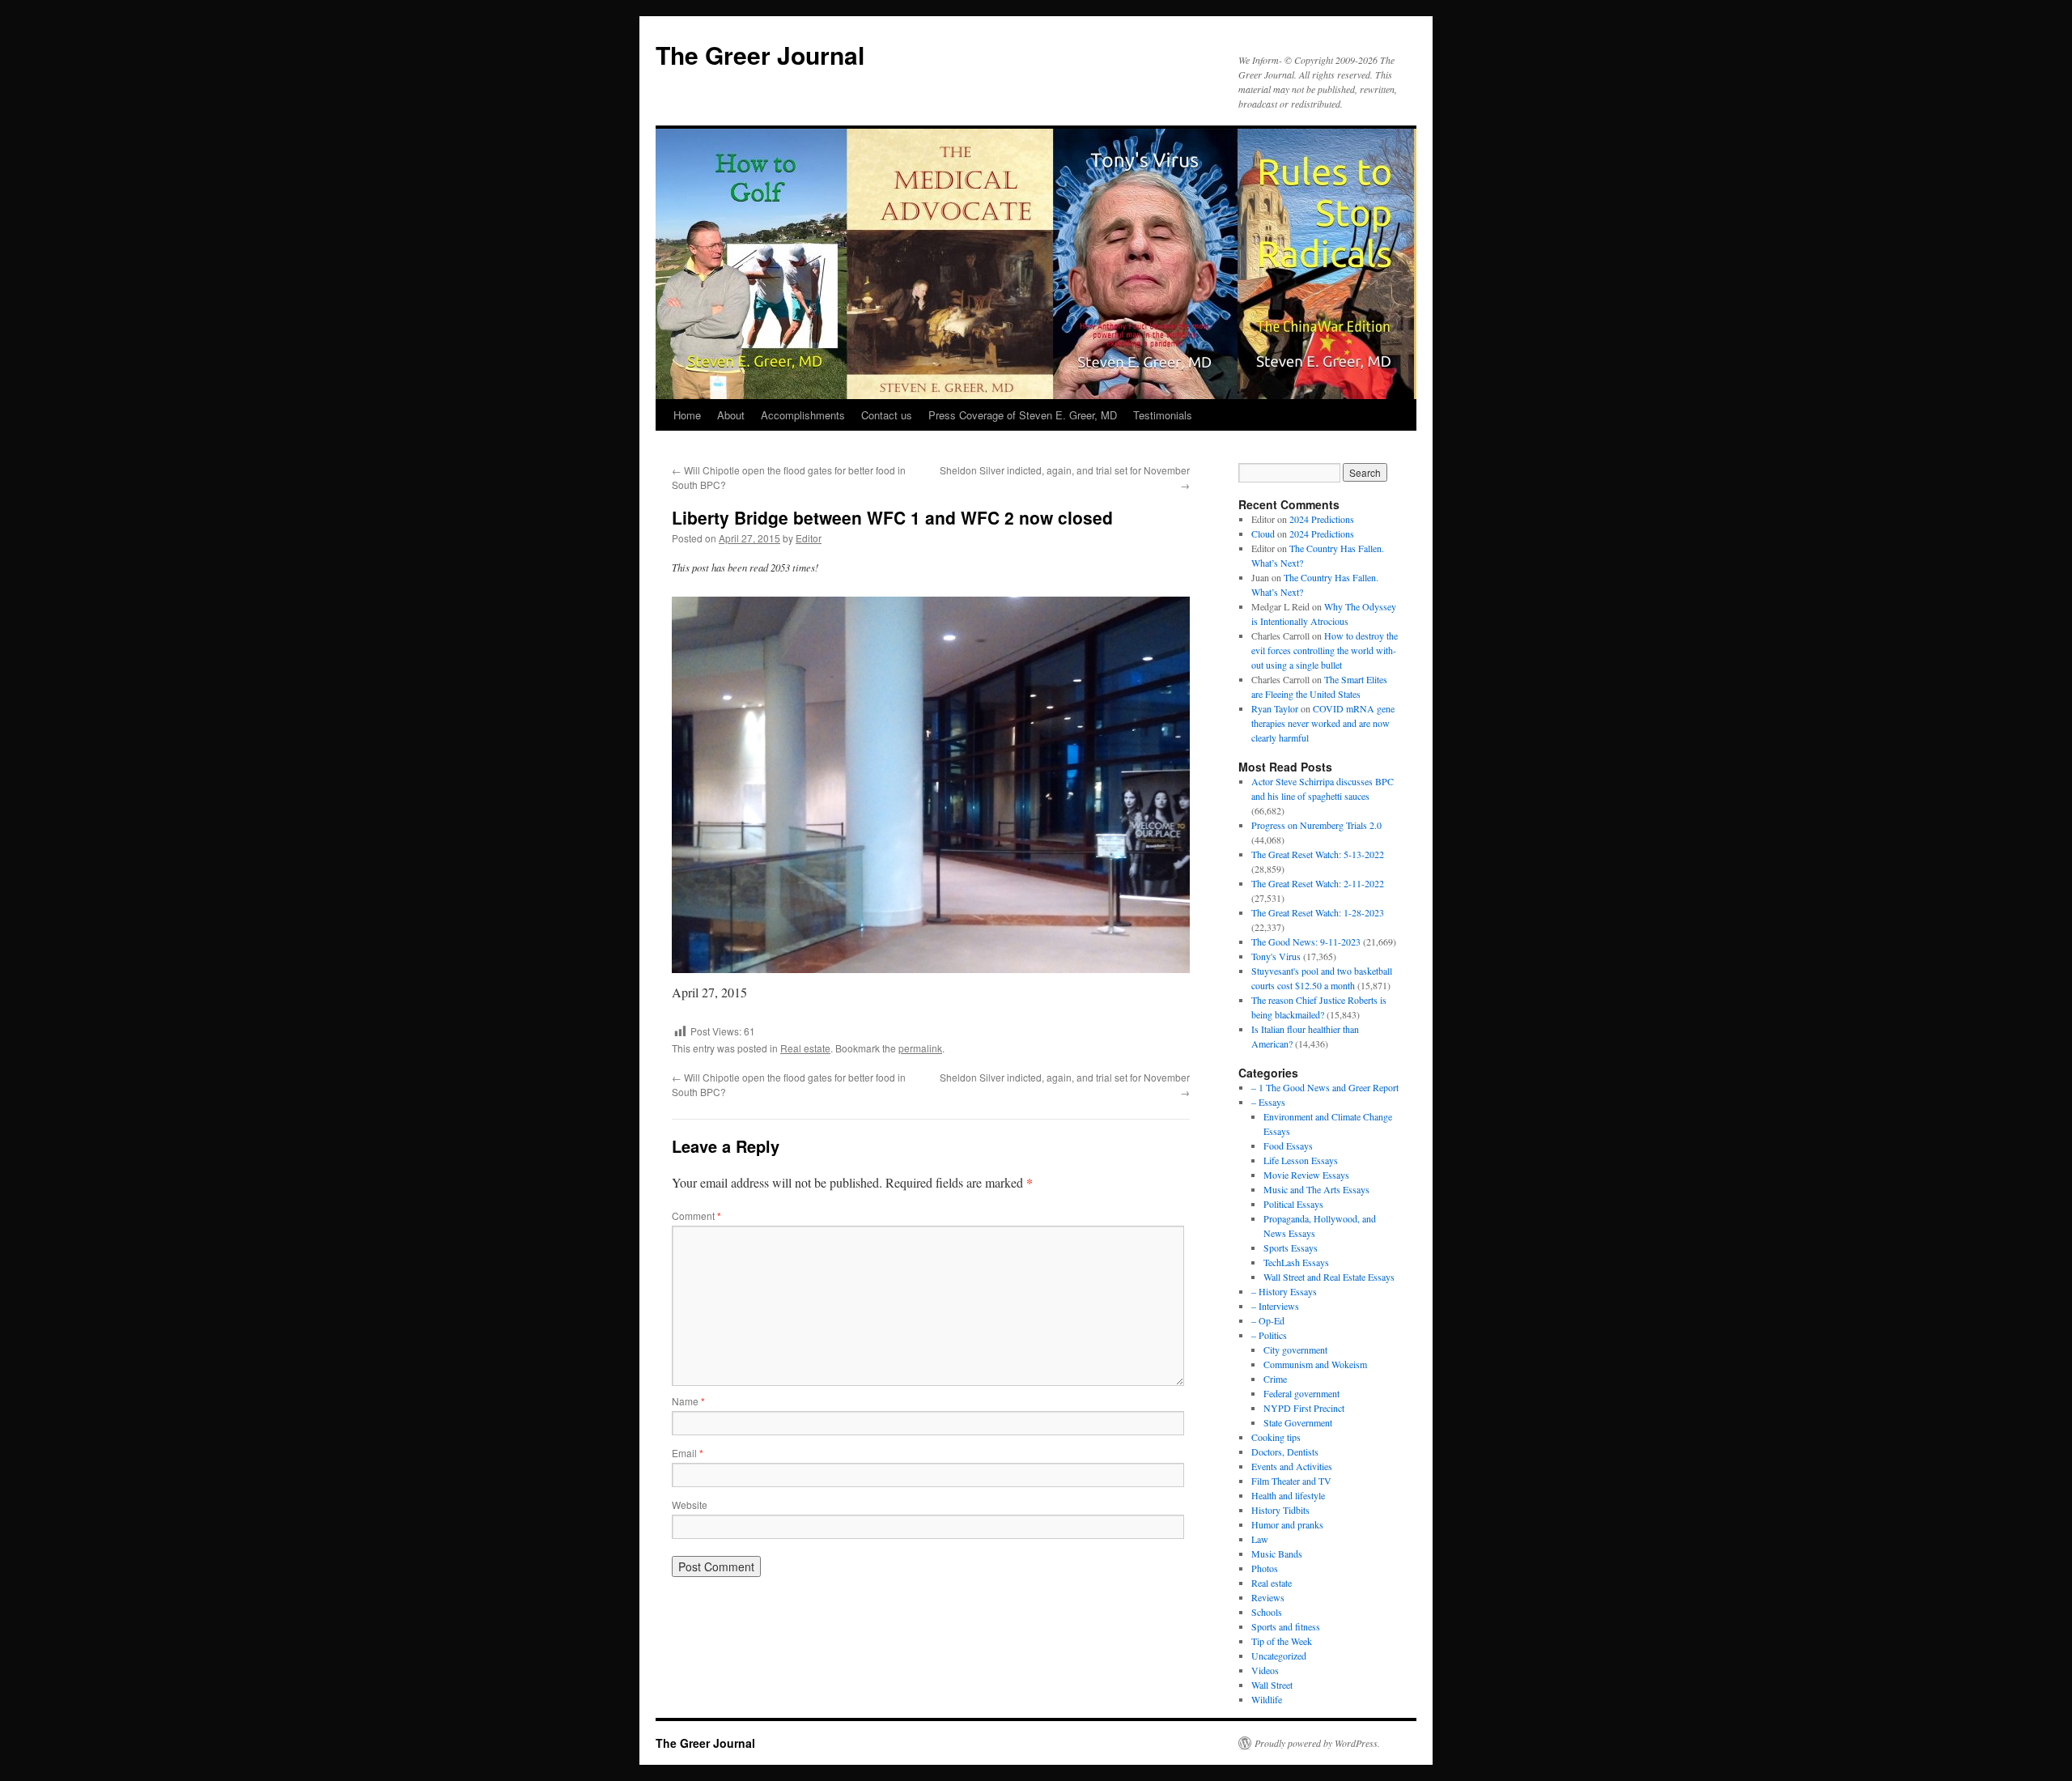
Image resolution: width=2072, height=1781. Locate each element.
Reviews (1268, 1597)
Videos (1265, 1670)
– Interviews (1275, 1306)
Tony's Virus (1276, 956)
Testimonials (1163, 415)
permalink (920, 1048)
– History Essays (1284, 1291)
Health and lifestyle (1288, 1495)
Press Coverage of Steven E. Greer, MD (1023, 415)
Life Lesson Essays (1301, 1160)
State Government (1298, 1422)
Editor (809, 538)
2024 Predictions (1322, 519)
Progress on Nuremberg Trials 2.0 (1316, 825)
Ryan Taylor (1275, 708)
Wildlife (1267, 1699)
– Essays (1268, 1102)
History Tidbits (1280, 1510)
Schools (1267, 1612)
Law (1260, 1539)
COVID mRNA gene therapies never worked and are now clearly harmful (1323, 723)
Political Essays (1293, 1204)
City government (1295, 1350)
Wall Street (1272, 1685)
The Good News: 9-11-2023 (1306, 942)
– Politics (1269, 1335)
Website (690, 1505)
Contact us (887, 415)
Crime (1275, 1379)
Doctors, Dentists (1285, 1452)
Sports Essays (1291, 1248)
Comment (696, 1216)
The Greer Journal (760, 55)
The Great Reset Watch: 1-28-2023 (1318, 912)
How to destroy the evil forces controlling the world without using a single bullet (1325, 650)
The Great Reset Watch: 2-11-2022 (1318, 883)
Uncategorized (1279, 1656)
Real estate (805, 1048)
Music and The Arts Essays (1316, 1189)
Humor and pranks (1287, 1524)
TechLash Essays (1296, 1262)
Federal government (1301, 1393)
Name (688, 1401)
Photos (1265, 1568)
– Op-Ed (1268, 1320)
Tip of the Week (1282, 1641)
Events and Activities (1292, 1466)
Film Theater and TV (1291, 1481)
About (731, 415)
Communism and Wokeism (1315, 1364)
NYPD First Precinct (1304, 1408)
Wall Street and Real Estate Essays (1329, 1277)
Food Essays (1288, 1146)
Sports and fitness (1286, 1626)
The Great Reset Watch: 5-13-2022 (1318, 854)
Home (687, 415)
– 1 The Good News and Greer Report (1325, 1087)
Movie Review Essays (1306, 1175)
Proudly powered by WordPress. (1317, 1743)
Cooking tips (1276, 1437)
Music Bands (1277, 1554)
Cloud (1263, 533)
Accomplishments (803, 415)
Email (688, 1453)
